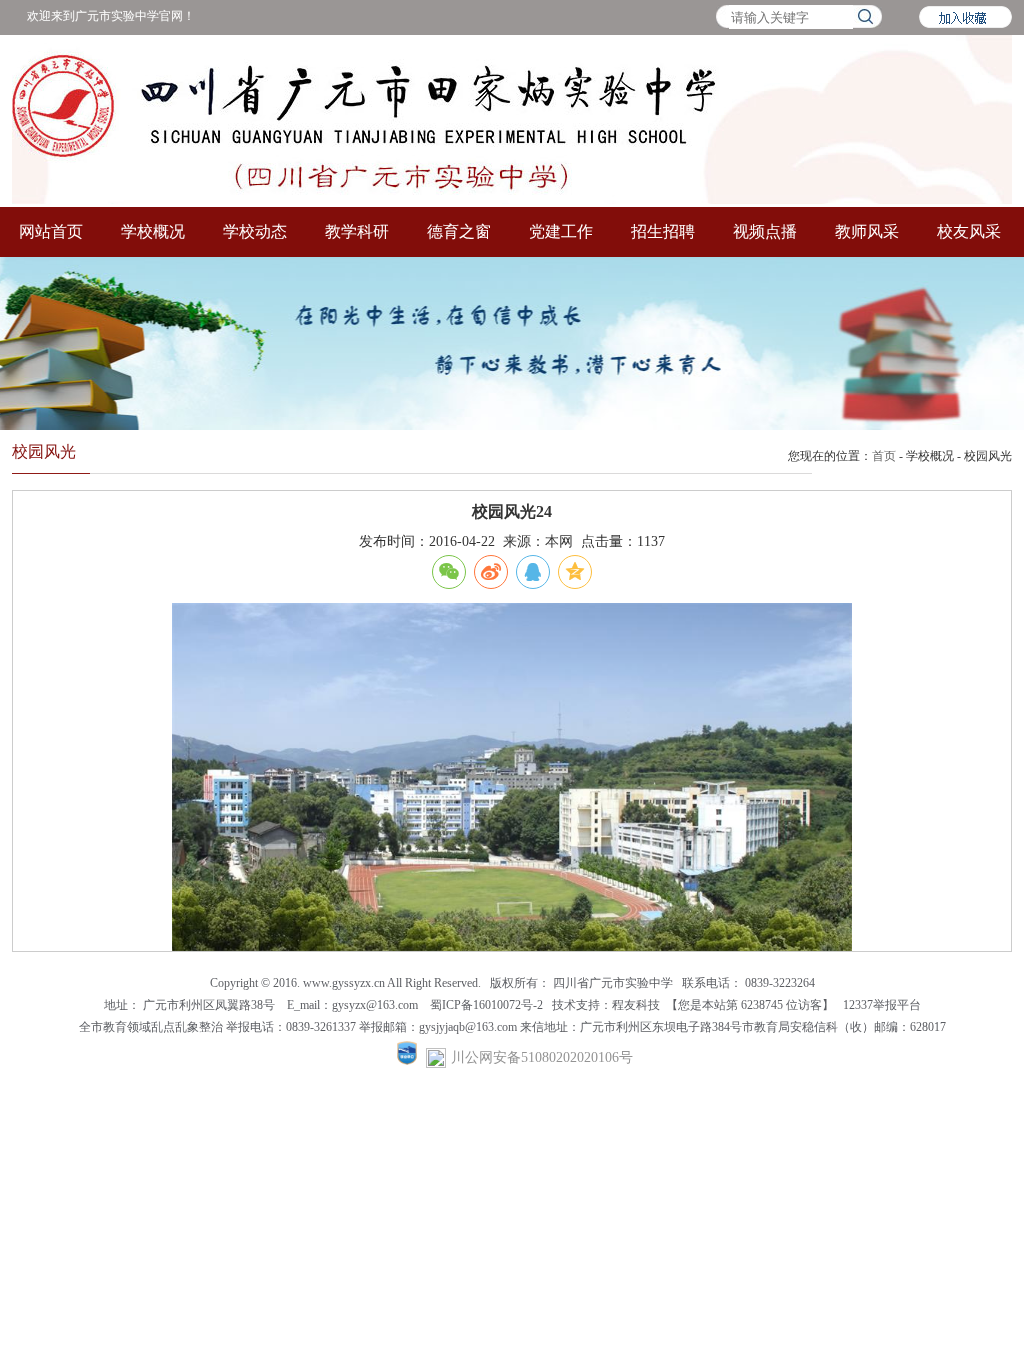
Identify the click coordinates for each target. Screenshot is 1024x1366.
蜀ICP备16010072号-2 (488, 1005)
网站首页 (51, 231)
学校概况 (153, 231)
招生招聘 (663, 231)
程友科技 (636, 1005)
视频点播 (765, 231)
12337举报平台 (882, 1005)
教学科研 (357, 231)
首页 (884, 456)
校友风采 (969, 231)
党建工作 (561, 231)
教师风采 (867, 231)
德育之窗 (459, 231)
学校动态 (255, 231)
